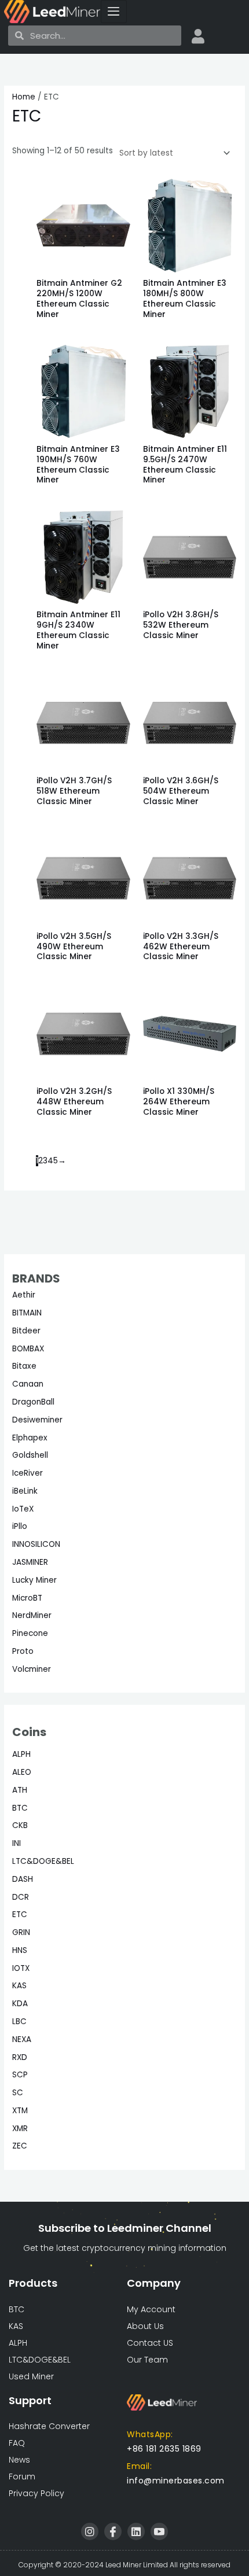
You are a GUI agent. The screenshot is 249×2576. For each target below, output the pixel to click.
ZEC (20, 2146)
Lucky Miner (34, 1580)
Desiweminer (37, 1420)
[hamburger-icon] (114, 12)
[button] (176, 2481)
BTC (20, 1808)
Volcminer (32, 1669)
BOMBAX (28, 1349)
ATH (20, 1790)
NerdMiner (32, 1615)
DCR (21, 1897)
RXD (20, 2057)
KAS (19, 1986)
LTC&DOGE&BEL (43, 1861)
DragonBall (33, 1402)
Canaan (28, 1384)
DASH (23, 1879)
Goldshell (30, 1455)
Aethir (24, 1295)
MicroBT (27, 1598)
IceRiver (28, 1473)
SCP (20, 2075)
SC (18, 2093)
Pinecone (30, 1633)
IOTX (21, 1968)
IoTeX (23, 1509)
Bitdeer (26, 1331)
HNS (20, 1950)
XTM (20, 2111)
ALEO (22, 1772)
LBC (19, 2022)
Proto (23, 1651)
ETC (20, 1915)
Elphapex (30, 1438)
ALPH (21, 1754)
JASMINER (30, 1562)
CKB (20, 1825)
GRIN (21, 1932)
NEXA (22, 2039)
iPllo (20, 1526)
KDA (20, 2004)
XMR (20, 2129)
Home (24, 97)
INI (17, 1843)
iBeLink (25, 1491)
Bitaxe (24, 1366)
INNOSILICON (36, 1544)
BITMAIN (27, 1313)
